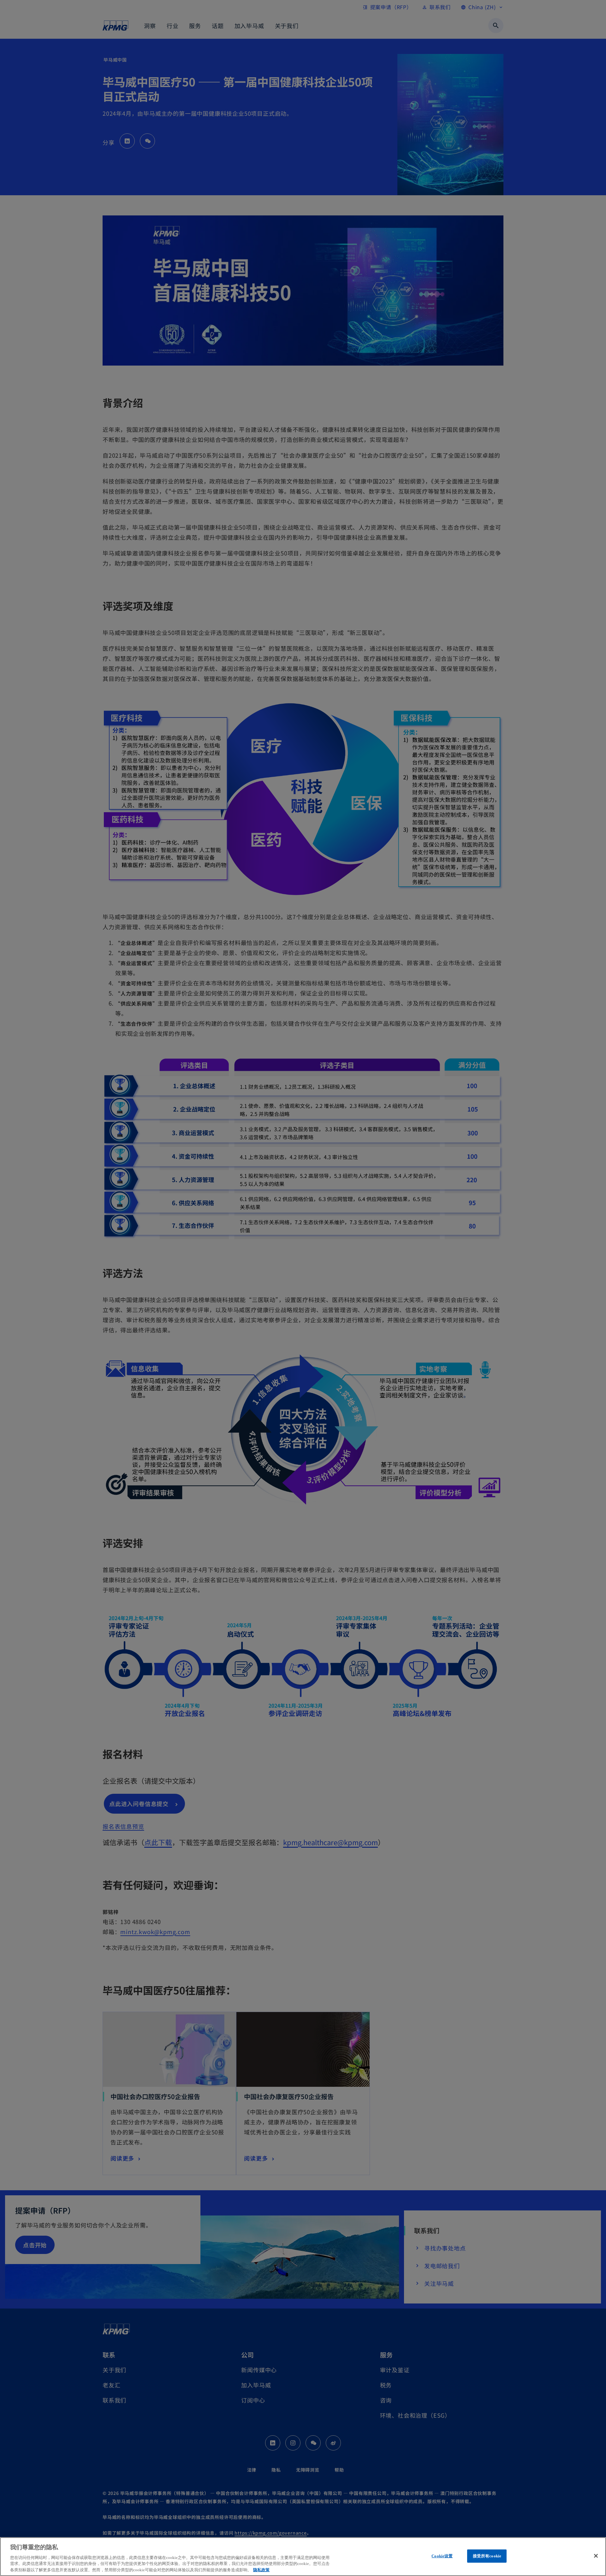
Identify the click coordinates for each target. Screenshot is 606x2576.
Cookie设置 (442, 2556)
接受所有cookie (487, 2556)
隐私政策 (261, 2570)
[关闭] (596, 2556)
